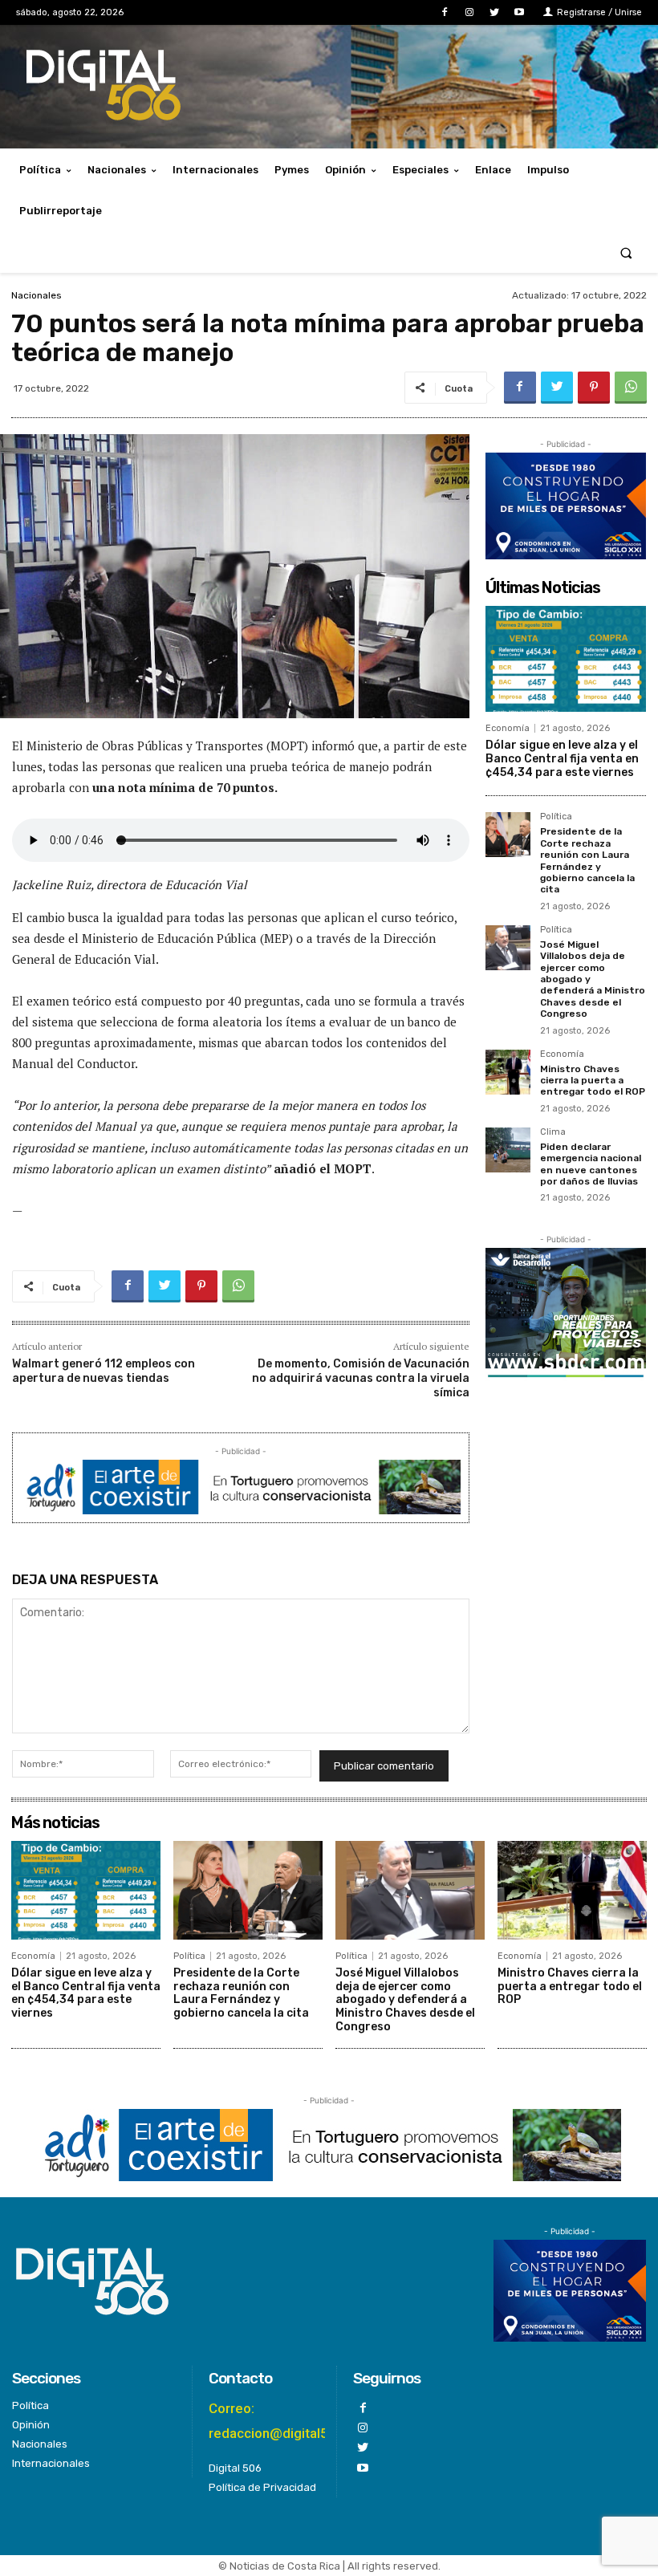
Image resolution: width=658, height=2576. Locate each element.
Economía (508, 728)
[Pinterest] (594, 388)
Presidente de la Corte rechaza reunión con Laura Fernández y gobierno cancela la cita (587, 860)
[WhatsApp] (631, 388)
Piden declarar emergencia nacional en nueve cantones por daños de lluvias (591, 1164)
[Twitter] (495, 12)
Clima (553, 1132)
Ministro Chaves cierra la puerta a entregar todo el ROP (593, 1081)
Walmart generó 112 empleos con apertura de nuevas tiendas (104, 1371)
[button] (626, 252)
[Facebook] (444, 12)
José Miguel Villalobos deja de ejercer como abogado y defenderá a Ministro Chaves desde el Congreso (405, 2000)
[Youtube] (520, 12)
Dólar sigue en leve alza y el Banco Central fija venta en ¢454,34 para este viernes (562, 759)
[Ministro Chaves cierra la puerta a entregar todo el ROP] (508, 1072)
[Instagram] (469, 12)
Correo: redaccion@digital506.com (292, 2421)
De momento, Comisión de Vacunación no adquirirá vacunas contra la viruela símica (361, 1378)
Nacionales (37, 295)
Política (556, 817)
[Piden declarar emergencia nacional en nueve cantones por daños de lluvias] (508, 1150)
